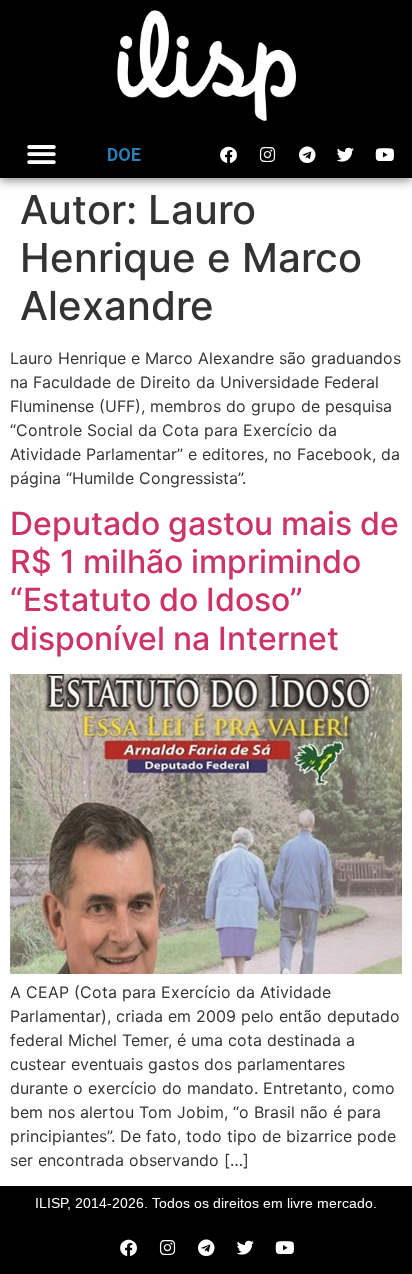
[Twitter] (346, 155)
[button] (41, 155)
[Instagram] (268, 155)
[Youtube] (385, 155)
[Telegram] (307, 155)
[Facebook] (229, 155)
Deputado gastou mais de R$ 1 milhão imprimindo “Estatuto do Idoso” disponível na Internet (204, 581)
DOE (124, 154)
